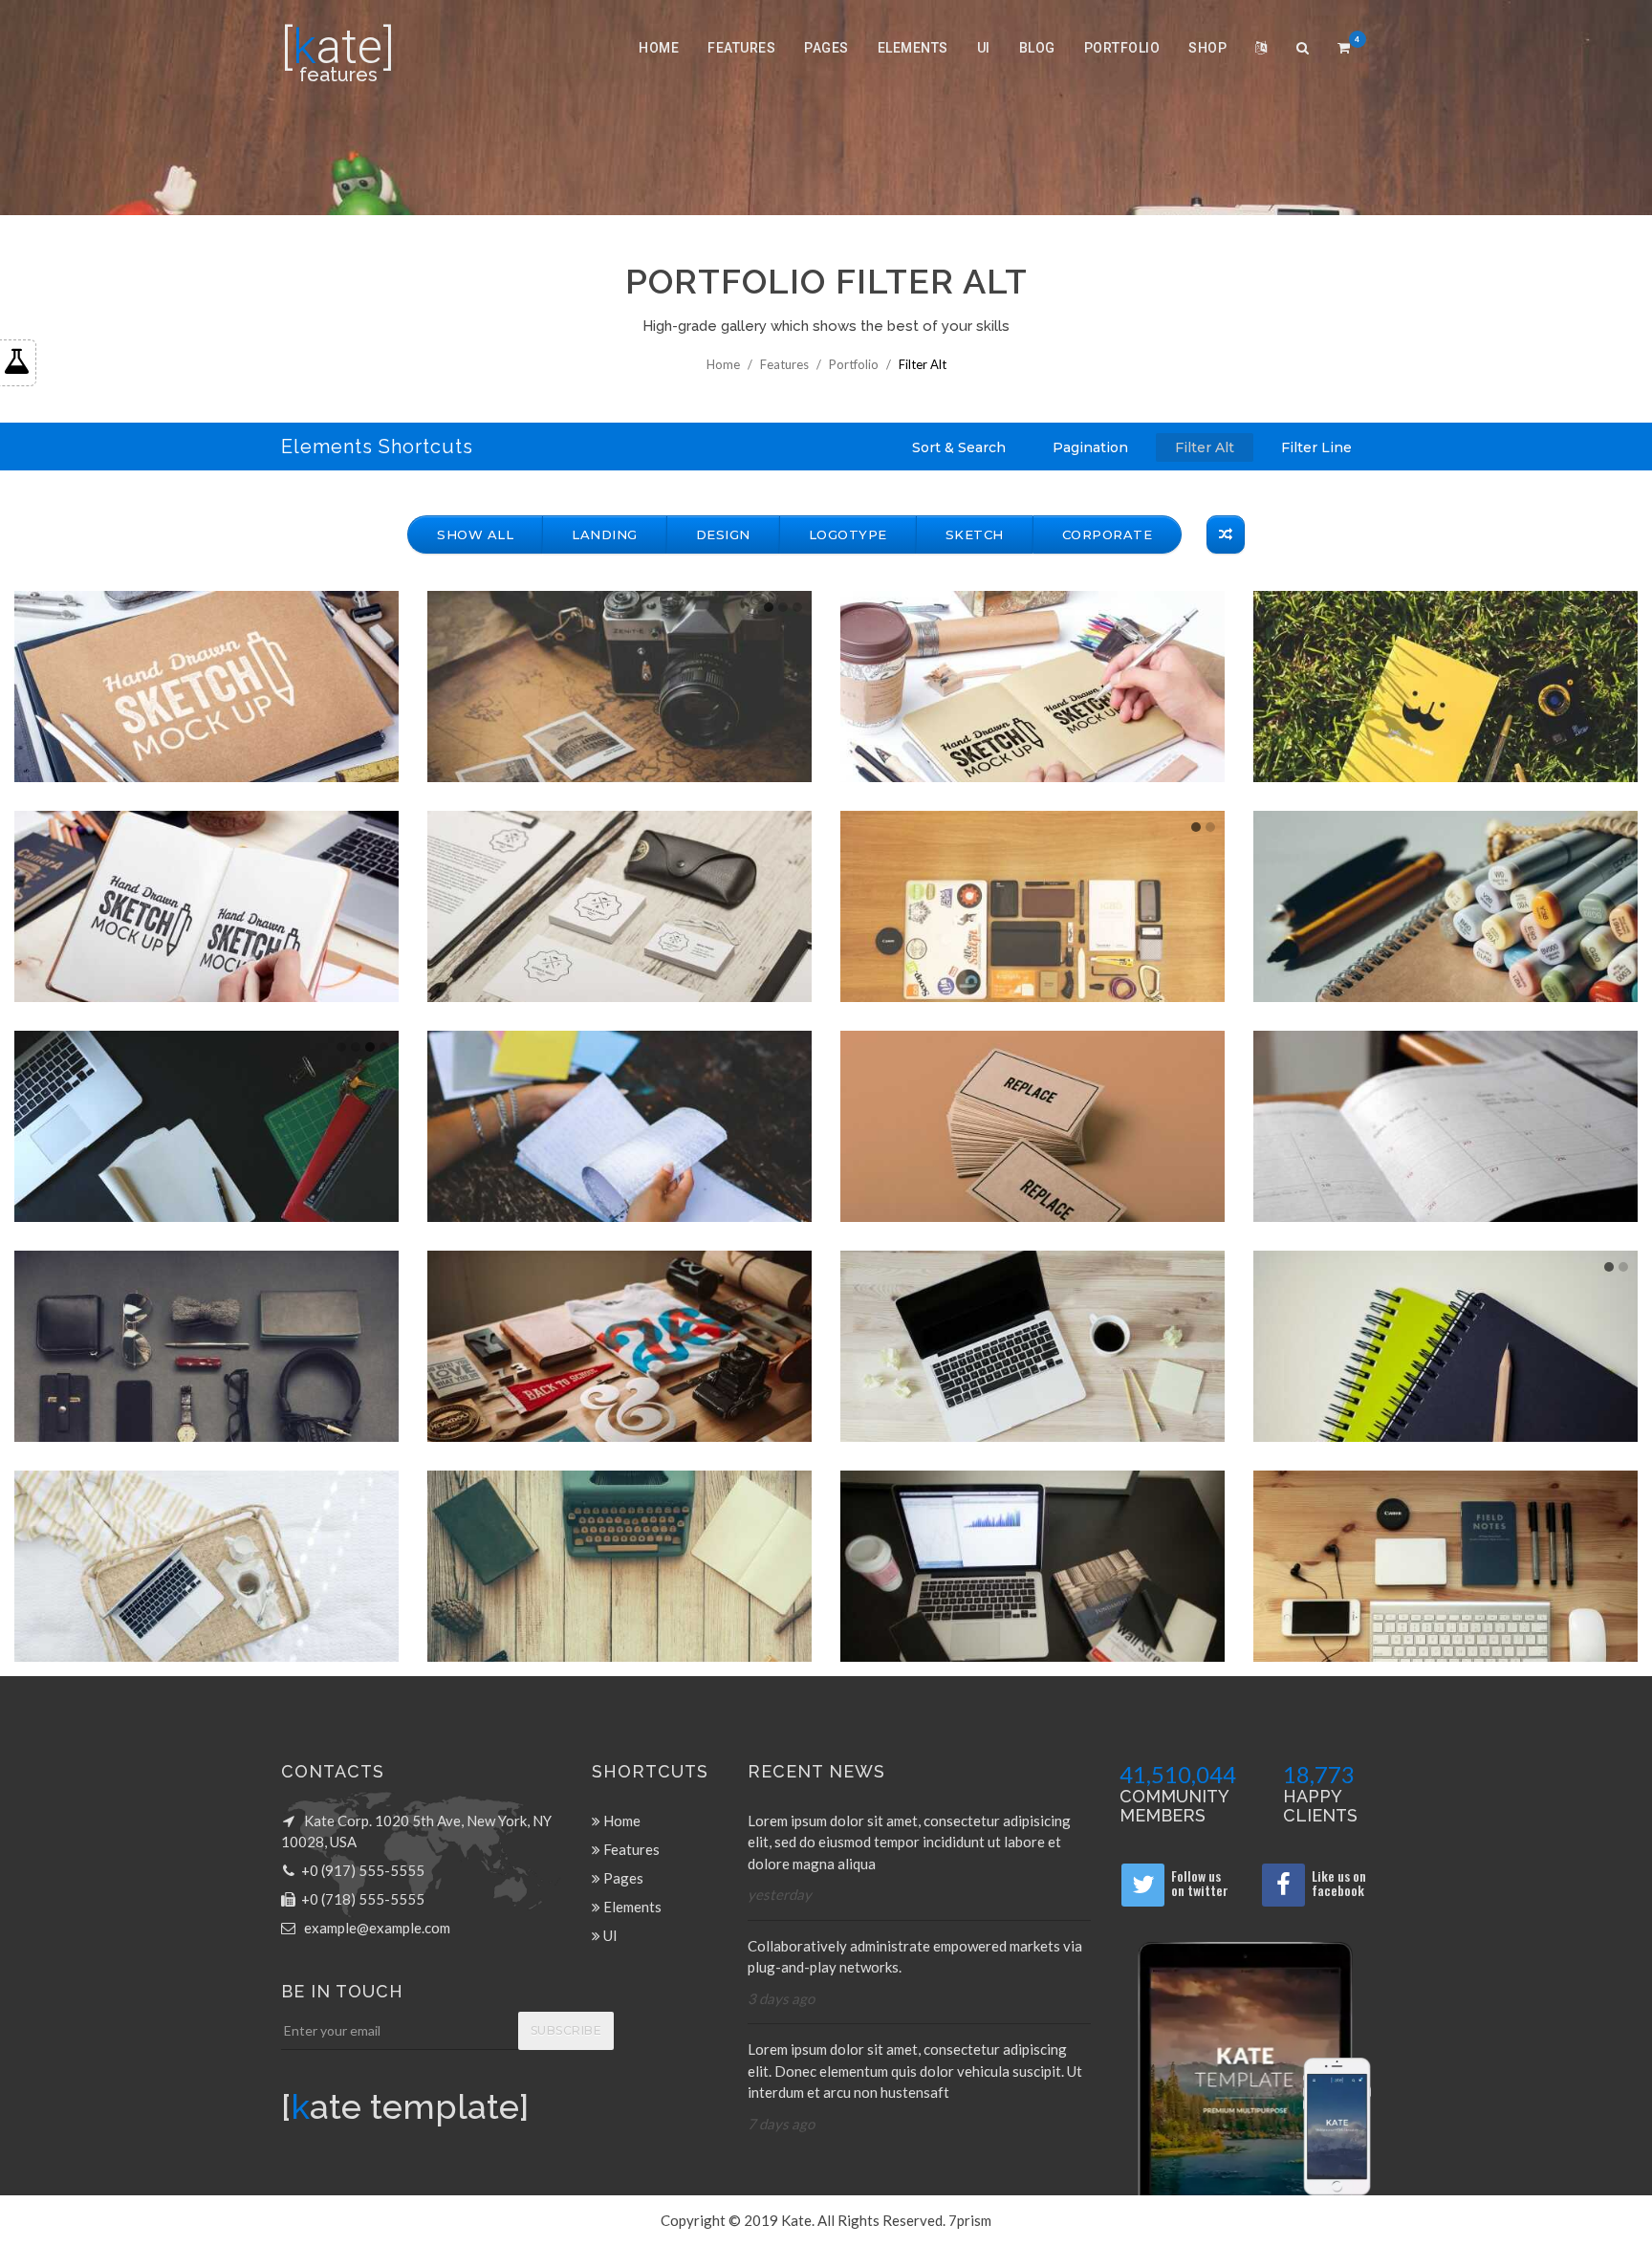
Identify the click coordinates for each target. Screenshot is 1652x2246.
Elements (913, 48)
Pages (826, 48)
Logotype (848, 534)
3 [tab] (797, 607)
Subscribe (566, 2030)
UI (984, 48)
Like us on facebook (1339, 1883)
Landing (605, 534)
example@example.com (377, 1928)
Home (659, 48)
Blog (1037, 48)
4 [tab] (384, 1047)
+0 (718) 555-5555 (363, 1899)
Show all (475, 534)
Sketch (975, 534)
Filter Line (1316, 447)
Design (723, 534)
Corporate (1108, 534)
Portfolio (1122, 48)
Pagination (1090, 447)
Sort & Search (959, 447)
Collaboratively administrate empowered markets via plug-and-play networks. (915, 1957)
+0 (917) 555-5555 (363, 1870)
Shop (1207, 48)
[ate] (338, 47)
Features (741, 48)
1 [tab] (769, 607)
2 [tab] (783, 607)
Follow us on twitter (1200, 1883)
